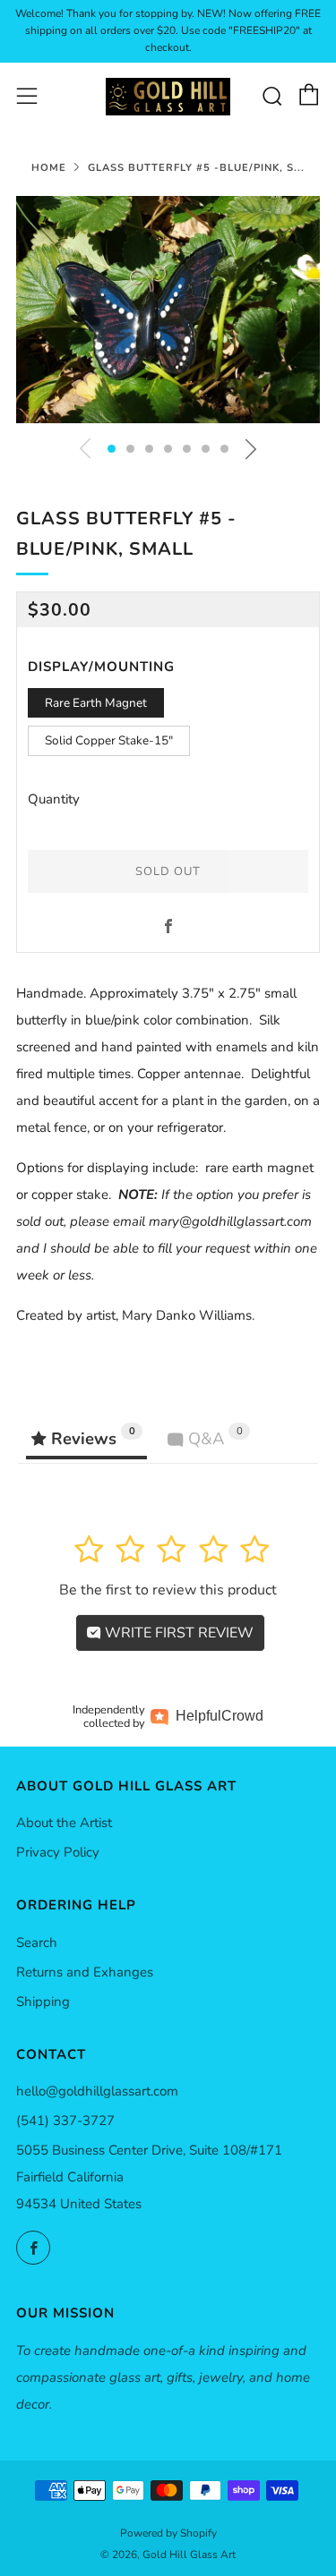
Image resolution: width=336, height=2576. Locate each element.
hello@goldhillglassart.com (97, 2091)
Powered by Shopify (168, 2533)
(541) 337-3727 (65, 2121)
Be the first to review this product (168, 1590)
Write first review (177, 1633)
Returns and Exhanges (85, 1972)
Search (37, 1943)
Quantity (54, 799)
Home (49, 168)
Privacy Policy (58, 1852)
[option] (168, 310)
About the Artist (64, 1823)
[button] (112, 449)
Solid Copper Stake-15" (109, 740)
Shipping (43, 2002)
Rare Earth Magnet (96, 703)
